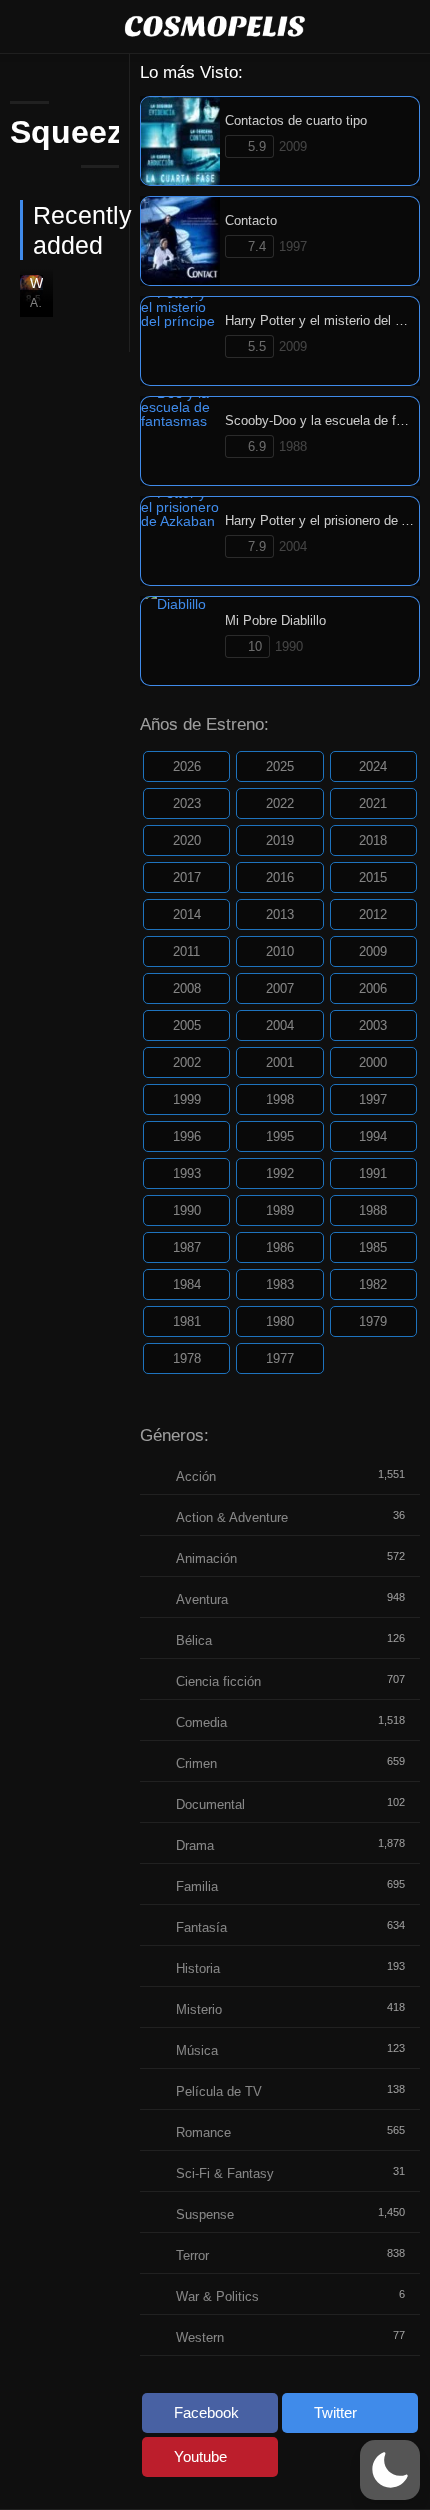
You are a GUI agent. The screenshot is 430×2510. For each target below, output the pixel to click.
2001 (280, 1062)
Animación (206, 1558)
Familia (197, 1886)
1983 (280, 1284)
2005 (187, 1025)
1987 (187, 1247)
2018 (373, 840)
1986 (280, 1247)
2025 (280, 766)
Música (197, 2050)
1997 (373, 1099)
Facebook (206, 2412)
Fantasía (201, 1927)
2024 (373, 766)
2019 (280, 840)
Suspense (205, 2214)
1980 (280, 1321)
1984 (187, 1284)
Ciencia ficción (218, 1681)
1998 (280, 1099)
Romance (203, 2132)
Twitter (335, 2412)
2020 (187, 840)
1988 (373, 1210)
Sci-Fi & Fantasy (225, 2173)
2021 (373, 803)
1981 (187, 1321)
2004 (280, 1025)
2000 (373, 1062)
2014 (187, 914)
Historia (198, 1968)
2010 (280, 951)
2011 (186, 951)
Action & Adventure (232, 1517)
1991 (373, 1173)
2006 (373, 988)
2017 (187, 877)
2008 (187, 988)
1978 (187, 1358)
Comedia (201, 1722)
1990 (187, 1210)
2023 (187, 803)
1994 (373, 1136)
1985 (373, 1247)
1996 (187, 1136)
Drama (195, 1845)
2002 (187, 1062)
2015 (373, 877)
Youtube (200, 2456)
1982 (373, 1284)
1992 (280, 1173)
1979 (373, 1321)
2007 (280, 988)
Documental (210, 1804)
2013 (280, 914)
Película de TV (219, 2091)
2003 (373, 1025)
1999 (187, 1099)
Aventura (202, 1599)
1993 (187, 1173)
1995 (280, 1136)
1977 (280, 1358)
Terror (192, 2255)
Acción (196, 1476)
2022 (280, 803)
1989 (280, 1210)
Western (200, 2337)
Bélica (194, 1640)
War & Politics (217, 2296)
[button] (390, 2470)
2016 (280, 877)
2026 (187, 766)
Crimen (196, 1763)
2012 (373, 914)
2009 (373, 951)
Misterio (199, 2009)
